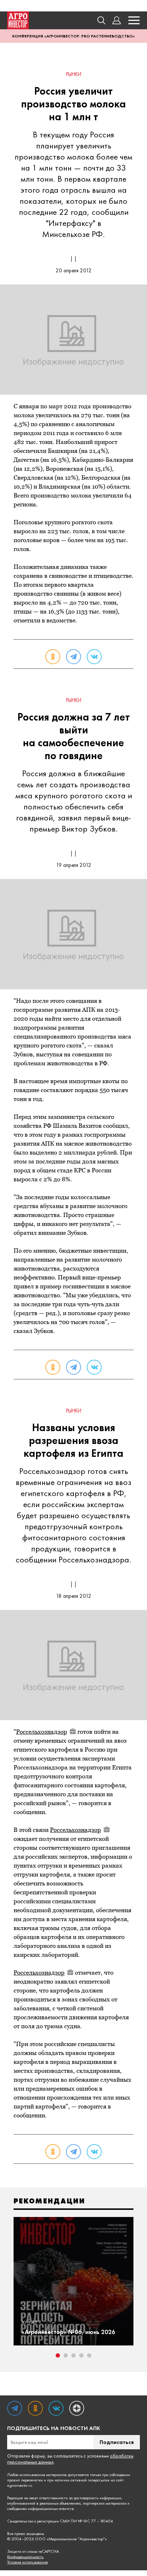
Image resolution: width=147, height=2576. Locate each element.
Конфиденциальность (25, 2557)
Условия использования (27, 2562)
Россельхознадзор (42, 1732)
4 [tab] (81, 2355)
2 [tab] (66, 2355)
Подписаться (117, 2442)
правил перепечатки (25, 2480)
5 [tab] (89, 2355)
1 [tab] (58, 2355)
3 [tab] (73, 2355)
